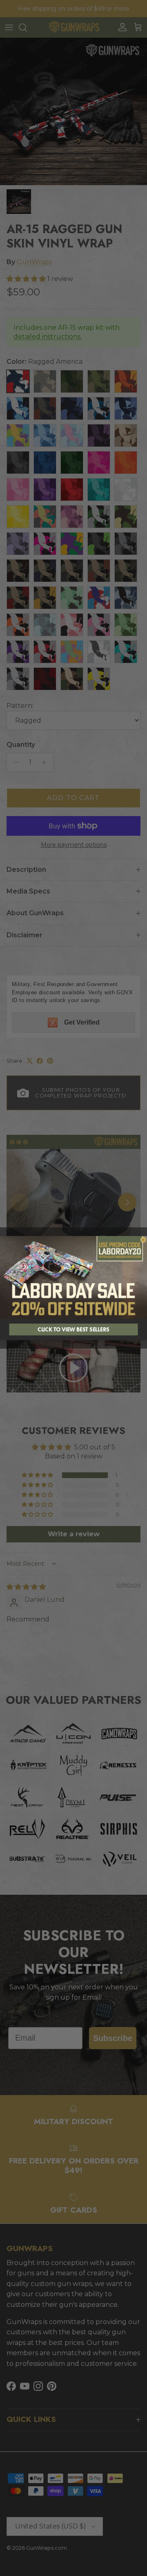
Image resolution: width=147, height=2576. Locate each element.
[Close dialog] (143, 1240)
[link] (73, 1278)
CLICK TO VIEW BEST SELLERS (73, 1330)
